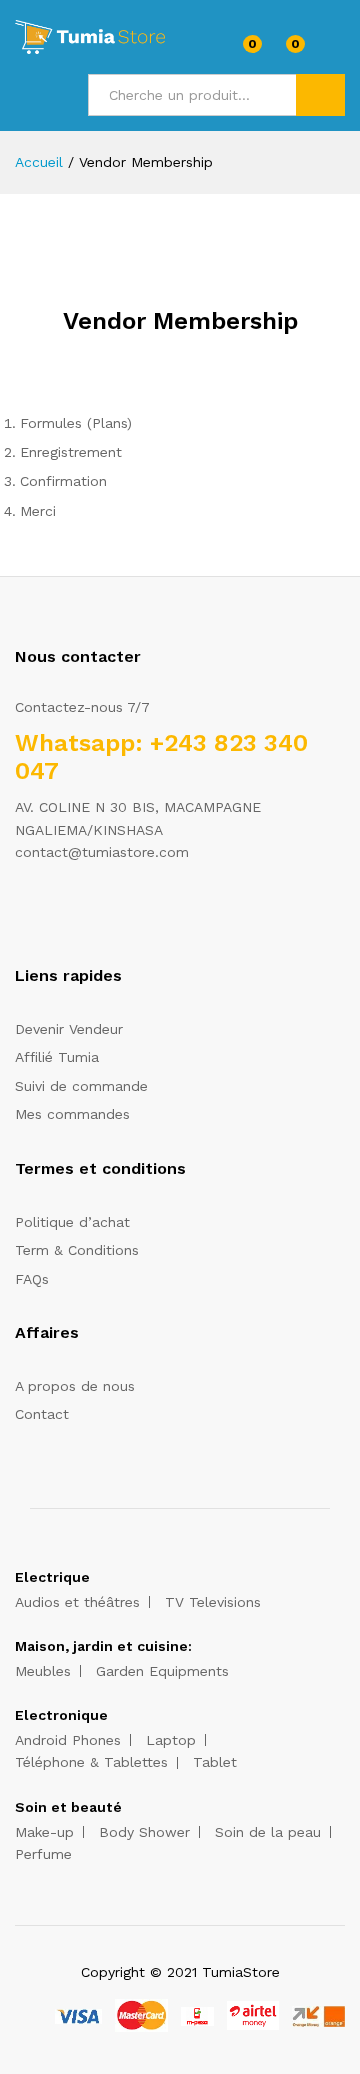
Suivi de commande (81, 1086)
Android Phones (68, 1740)
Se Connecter (333, 51)
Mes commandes (72, 1114)
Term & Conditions (77, 1250)
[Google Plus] (82, 914)
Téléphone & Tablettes (91, 1762)
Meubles (43, 1671)
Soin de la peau (268, 1832)
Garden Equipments (162, 1671)
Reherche (320, 95)
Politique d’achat (72, 1222)
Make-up (44, 1832)
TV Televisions (213, 1602)
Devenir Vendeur (69, 1029)
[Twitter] (51, 914)
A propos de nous (75, 1386)
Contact (42, 1414)
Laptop (171, 1740)
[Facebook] (20, 914)
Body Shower (144, 1832)
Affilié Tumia (57, 1057)
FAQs (32, 1279)
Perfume (43, 1854)
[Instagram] (144, 914)
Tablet (215, 1762)
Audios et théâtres (77, 1602)
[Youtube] (113, 914)
